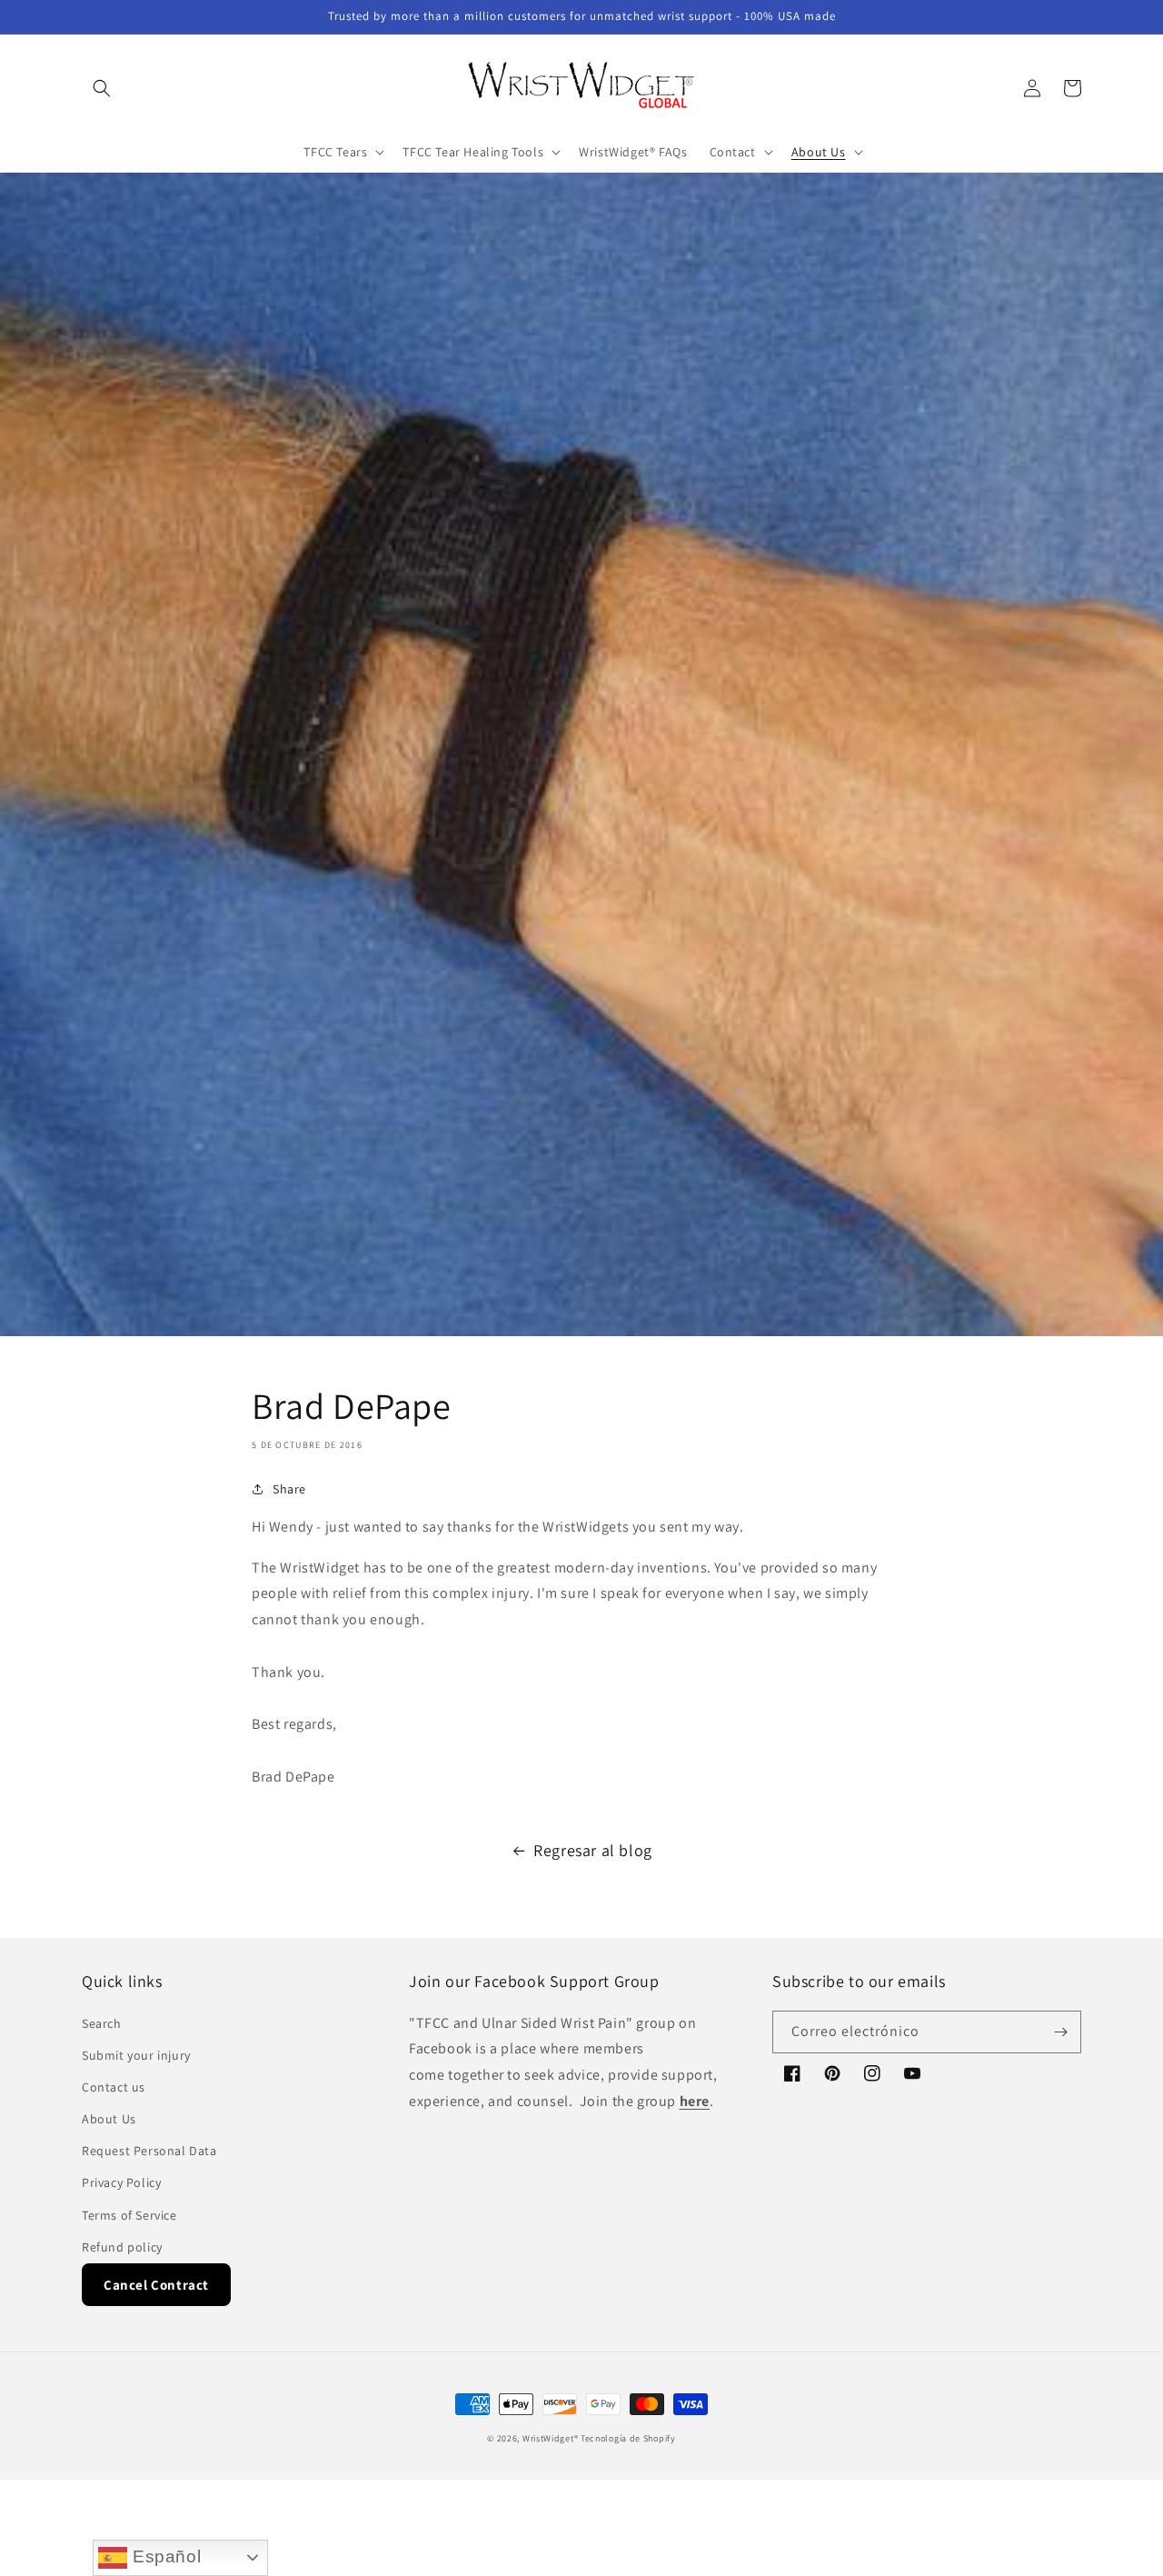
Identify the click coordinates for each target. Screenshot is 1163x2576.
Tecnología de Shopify (628, 2438)
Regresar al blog (593, 1850)
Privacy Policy (121, 2182)
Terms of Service (129, 2215)
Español (164, 2556)
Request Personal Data (149, 2151)
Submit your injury (136, 2055)
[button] (102, 88)
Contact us (114, 2087)
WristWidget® (550, 2438)
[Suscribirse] (1060, 2032)
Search (102, 2023)
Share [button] (289, 1489)
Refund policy (122, 2247)
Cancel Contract (156, 2285)
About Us (109, 2119)
